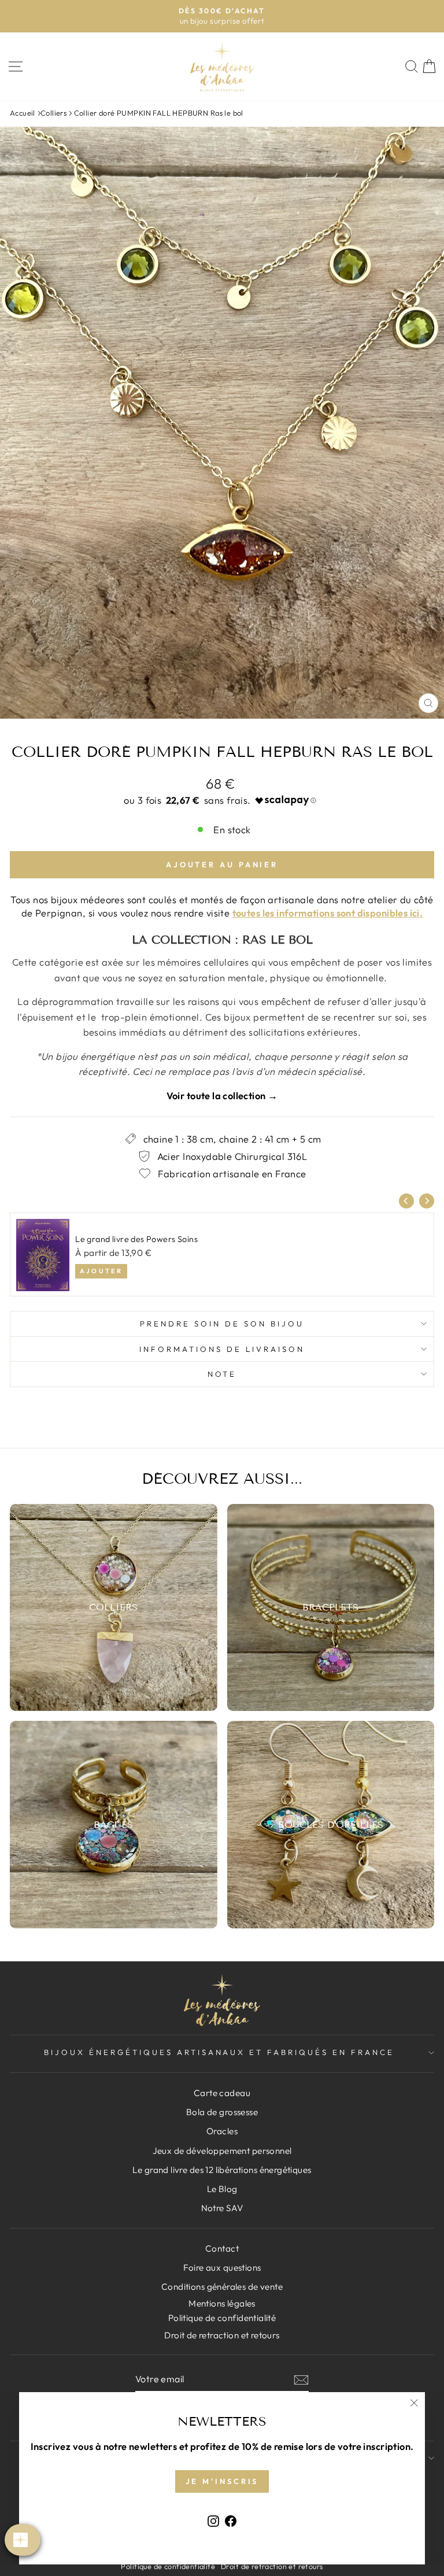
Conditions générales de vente (222, 2287)
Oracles (222, 2131)
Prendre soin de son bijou (222, 1324)
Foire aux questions (222, 2268)
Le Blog (222, 2189)
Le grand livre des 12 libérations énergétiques (222, 2170)
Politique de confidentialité (168, 2566)
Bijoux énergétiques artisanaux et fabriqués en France (219, 2052)
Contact (222, 2248)
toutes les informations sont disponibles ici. (328, 913)
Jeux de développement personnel (222, 2151)
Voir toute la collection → (222, 1095)
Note (222, 1374)
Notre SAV (222, 2208)
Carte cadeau (222, 2093)
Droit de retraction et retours (222, 2335)
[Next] (427, 1201)
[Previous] (406, 1201)
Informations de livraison (222, 1349)
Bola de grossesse (222, 2112)
